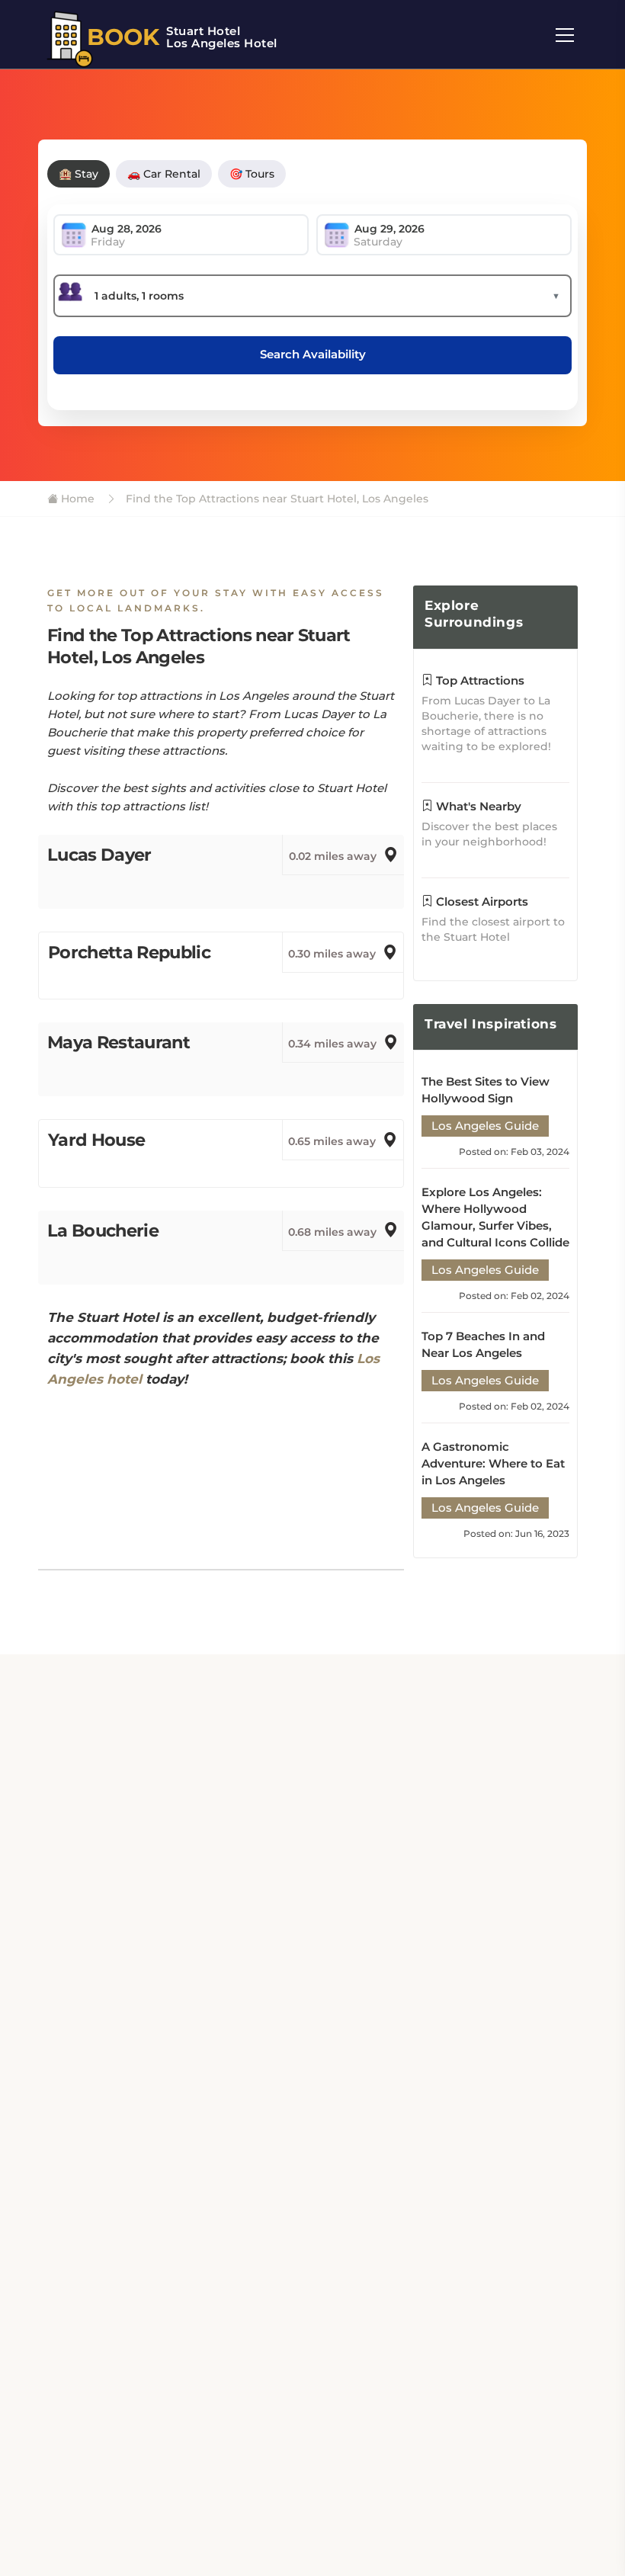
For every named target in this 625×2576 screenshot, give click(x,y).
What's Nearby (477, 806)
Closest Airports (481, 901)
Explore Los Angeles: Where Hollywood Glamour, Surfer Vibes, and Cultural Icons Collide (495, 1217)
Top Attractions (479, 680)
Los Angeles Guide (485, 1126)
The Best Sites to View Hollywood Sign (486, 1090)
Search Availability (313, 354)
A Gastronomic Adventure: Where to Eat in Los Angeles (493, 1463)
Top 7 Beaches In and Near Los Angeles (483, 1344)
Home (76, 499)
